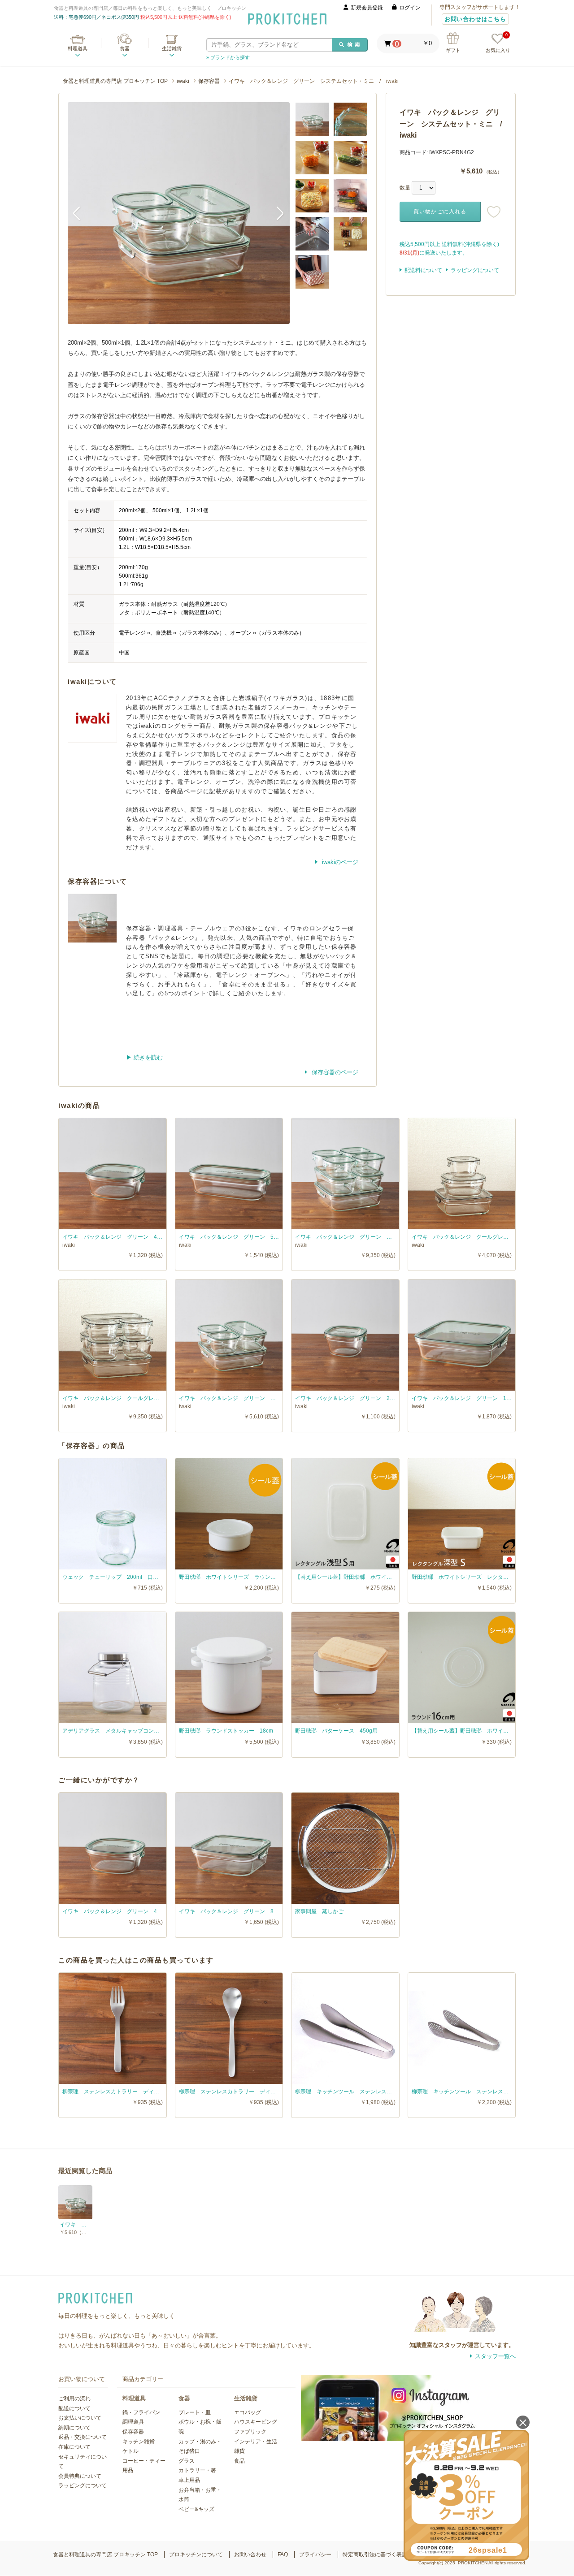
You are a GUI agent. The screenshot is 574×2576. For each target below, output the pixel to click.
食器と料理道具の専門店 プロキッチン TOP (115, 81)
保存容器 (209, 81)
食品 (239, 2461)
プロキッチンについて (196, 2554)
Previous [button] (81, 213)
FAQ (283, 2554)
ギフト (453, 50)
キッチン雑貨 (139, 2442)
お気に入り (498, 43)
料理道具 (78, 48)
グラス (187, 2461)
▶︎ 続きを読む (144, 1057)
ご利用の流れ (74, 2399)
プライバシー (315, 2554)
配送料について (423, 270)
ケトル (130, 2451)
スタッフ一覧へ (495, 2356)
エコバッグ (248, 2412)
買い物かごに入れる (440, 212)
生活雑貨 (172, 48)
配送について (74, 2408)
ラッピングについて (475, 270)
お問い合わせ (250, 2554)
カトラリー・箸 (197, 2470)
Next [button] (276, 213)
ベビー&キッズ (196, 2509)
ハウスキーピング (256, 2422)
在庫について (74, 2447)
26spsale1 (488, 2550)
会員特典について (80, 2476)
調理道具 (133, 2422)
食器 (125, 48)
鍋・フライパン (141, 2412)
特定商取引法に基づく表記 (375, 2554)
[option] (179, 213)
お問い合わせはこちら (475, 19)
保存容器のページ (334, 1072)
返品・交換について (83, 2437)
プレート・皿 (195, 2412)
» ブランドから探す (228, 57)
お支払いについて (80, 2418)
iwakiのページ (339, 862)
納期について (74, 2428)
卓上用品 (189, 2480)
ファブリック (250, 2432)
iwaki (183, 81)
